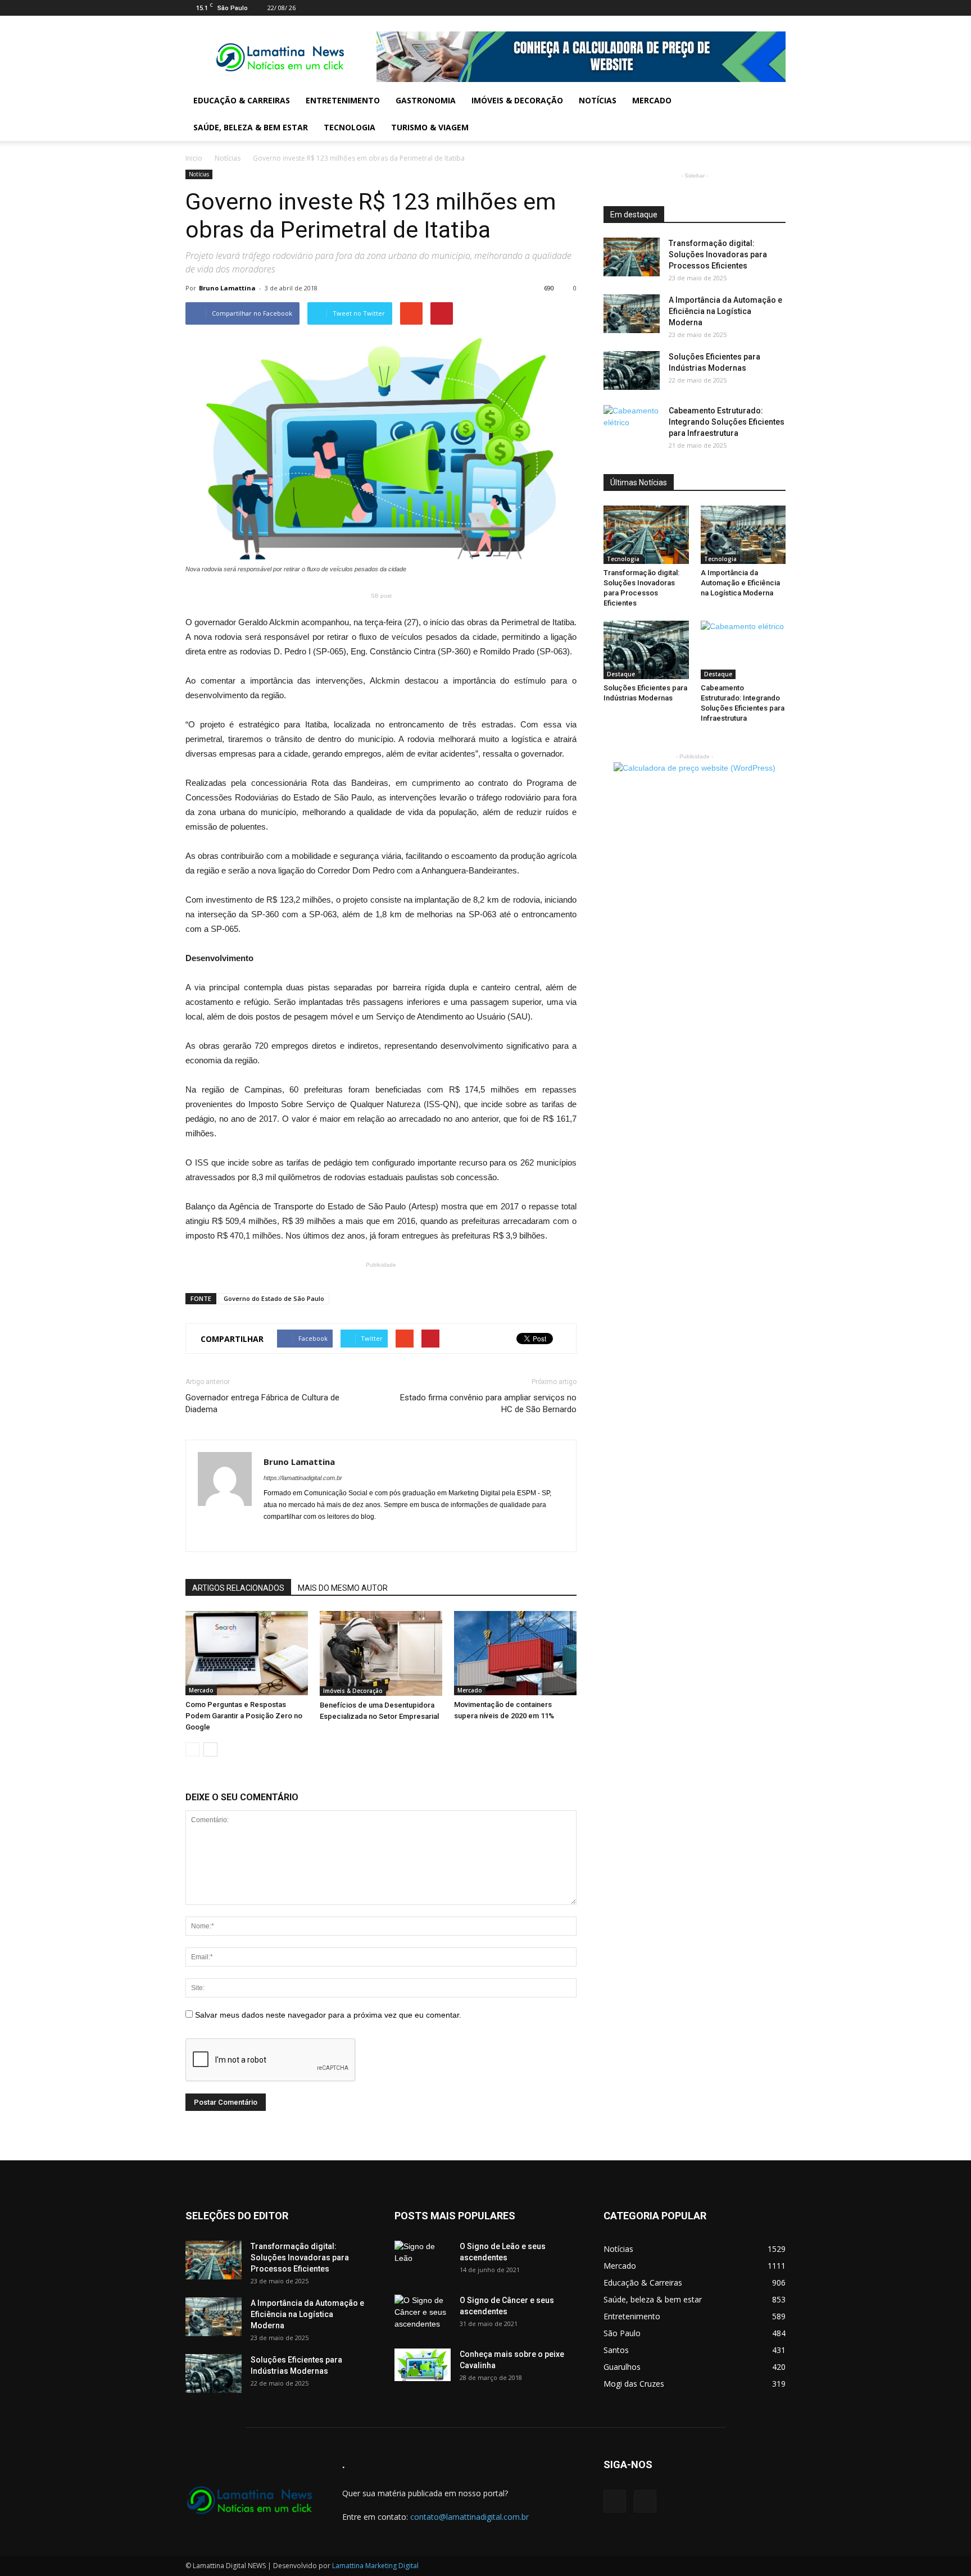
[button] (772, 114)
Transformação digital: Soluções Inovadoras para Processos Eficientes (718, 254)
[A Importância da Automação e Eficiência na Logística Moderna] (632, 314)
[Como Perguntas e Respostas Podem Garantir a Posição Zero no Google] (247, 1653)
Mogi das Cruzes (634, 2384)
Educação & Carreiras (242, 100)
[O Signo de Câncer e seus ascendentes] (423, 2314)
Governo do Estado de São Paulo (274, 1298)
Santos (616, 2350)
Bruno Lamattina (227, 288)
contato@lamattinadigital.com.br (469, 2517)
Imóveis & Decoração (517, 100)
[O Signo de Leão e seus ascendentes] (423, 2260)
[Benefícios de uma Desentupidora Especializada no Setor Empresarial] (381, 1653)
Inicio (194, 158)
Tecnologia (350, 127)
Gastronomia (426, 100)
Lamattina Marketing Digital (375, 2566)
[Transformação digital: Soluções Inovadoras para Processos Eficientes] (632, 257)
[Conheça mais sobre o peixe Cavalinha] (423, 2365)
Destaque (621, 674)
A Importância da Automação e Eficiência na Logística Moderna (725, 311)
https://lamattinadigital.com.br (303, 1478)
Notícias (598, 100)
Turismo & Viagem (430, 127)
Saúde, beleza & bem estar (251, 127)
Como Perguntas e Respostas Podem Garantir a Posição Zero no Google (244, 1716)
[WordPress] (777, 8)
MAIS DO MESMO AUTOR (343, 1588)
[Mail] (759, 8)
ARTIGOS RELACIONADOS (238, 1588)
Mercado (652, 100)
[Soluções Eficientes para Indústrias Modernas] (632, 370)
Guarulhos (622, 2367)
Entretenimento (343, 100)
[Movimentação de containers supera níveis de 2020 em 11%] (515, 1653)
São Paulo (622, 2333)
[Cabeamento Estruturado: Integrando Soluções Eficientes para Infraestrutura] (632, 425)
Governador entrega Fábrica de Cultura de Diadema (262, 1403)
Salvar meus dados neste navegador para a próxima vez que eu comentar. (328, 2015)
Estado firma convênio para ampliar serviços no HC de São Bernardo (488, 1403)
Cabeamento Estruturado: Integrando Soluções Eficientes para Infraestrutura (727, 422)
